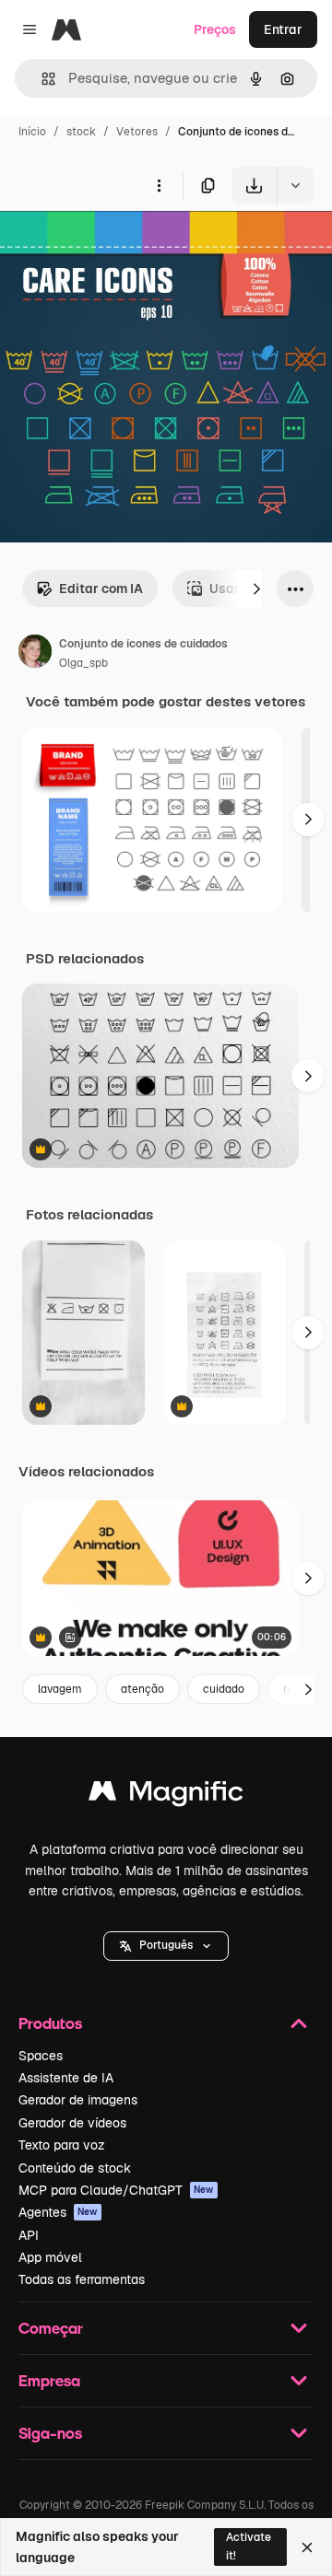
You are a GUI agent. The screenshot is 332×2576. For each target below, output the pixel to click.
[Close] (307, 2547)
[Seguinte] (256, 589)
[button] (166, 1946)
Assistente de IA (66, 2078)
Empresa (49, 2380)
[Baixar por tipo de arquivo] (295, 185)
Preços (215, 29)
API (29, 2235)
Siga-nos (50, 2433)
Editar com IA (101, 589)
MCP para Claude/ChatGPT (116, 2190)
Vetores (137, 132)
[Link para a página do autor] (35, 654)
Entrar (283, 29)
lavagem (60, 1689)
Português (166, 1945)
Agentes (58, 2212)
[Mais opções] (159, 185)
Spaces (41, 2056)
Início (32, 132)
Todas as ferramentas (82, 2279)
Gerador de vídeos (72, 2123)
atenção (142, 1689)
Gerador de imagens (78, 2100)
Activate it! (249, 2546)
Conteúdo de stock (75, 2168)
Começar (51, 2328)
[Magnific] (166, 1795)
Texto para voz (62, 2145)
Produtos (50, 2023)
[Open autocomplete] (41, 79)
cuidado (224, 1689)
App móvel (50, 2257)
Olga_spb (83, 663)
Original (118, 246)
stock (81, 132)
